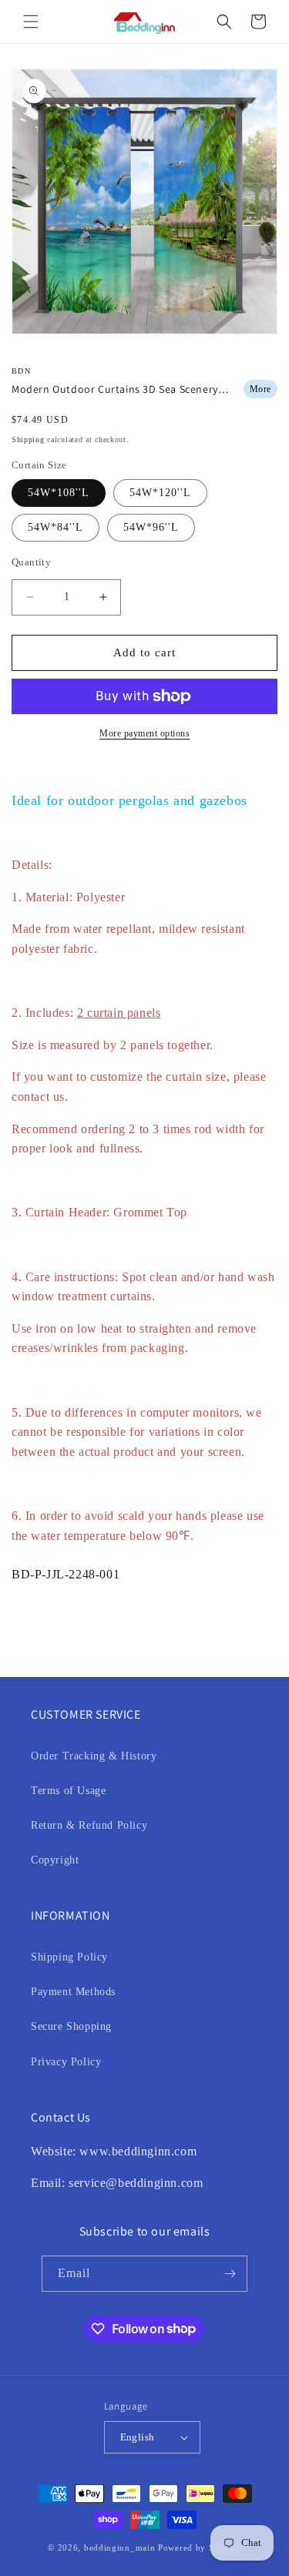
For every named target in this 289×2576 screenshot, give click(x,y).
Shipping (28, 439)
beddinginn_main (120, 2547)
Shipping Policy (69, 1957)
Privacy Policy (66, 2062)
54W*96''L (151, 527)
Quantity (31, 562)
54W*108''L (59, 493)
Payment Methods (73, 1992)
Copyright (55, 1860)
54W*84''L (55, 527)
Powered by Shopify (200, 2547)
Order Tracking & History (94, 1756)
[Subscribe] (230, 2274)
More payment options (144, 733)
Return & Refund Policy (89, 1825)
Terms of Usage (68, 1791)
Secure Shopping (71, 2026)
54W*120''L (160, 493)
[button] (31, 22)
